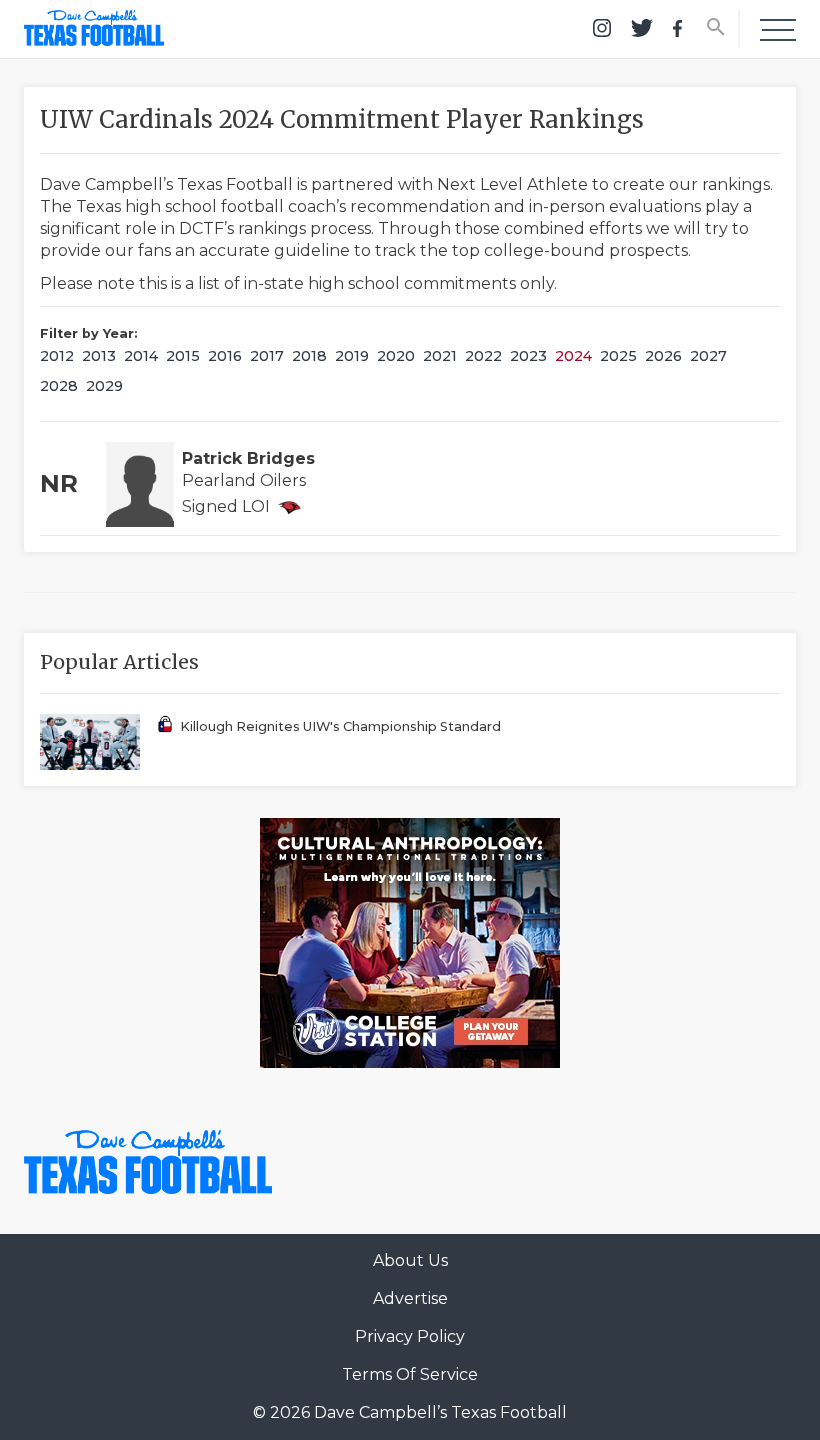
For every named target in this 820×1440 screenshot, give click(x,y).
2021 (440, 356)
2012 (57, 356)
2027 (708, 356)
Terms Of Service (410, 1374)
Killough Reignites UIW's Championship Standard (340, 726)
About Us (410, 1260)
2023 (528, 356)
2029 (104, 386)
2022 (483, 356)
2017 (267, 356)
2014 (141, 356)
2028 (59, 386)
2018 (309, 356)
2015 (183, 356)
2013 (99, 356)
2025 (618, 356)
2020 (396, 356)
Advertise (410, 1298)
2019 (352, 356)
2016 (225, 356)
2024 (573, 356)
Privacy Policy (410, 1336)
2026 (663, 356)
